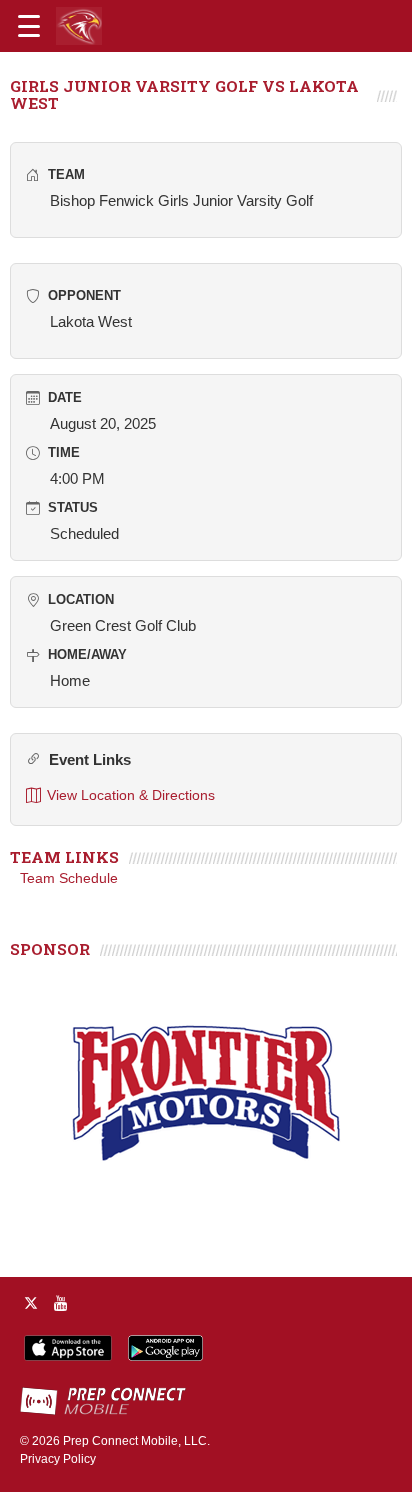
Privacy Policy (58, 1459)
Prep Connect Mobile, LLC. (136, 1441)
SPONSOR (50, 949)
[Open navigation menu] (29, 26)
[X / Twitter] (31, 1303)
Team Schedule (69, 878)
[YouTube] (61, 1303)
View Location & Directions (131, 795)
